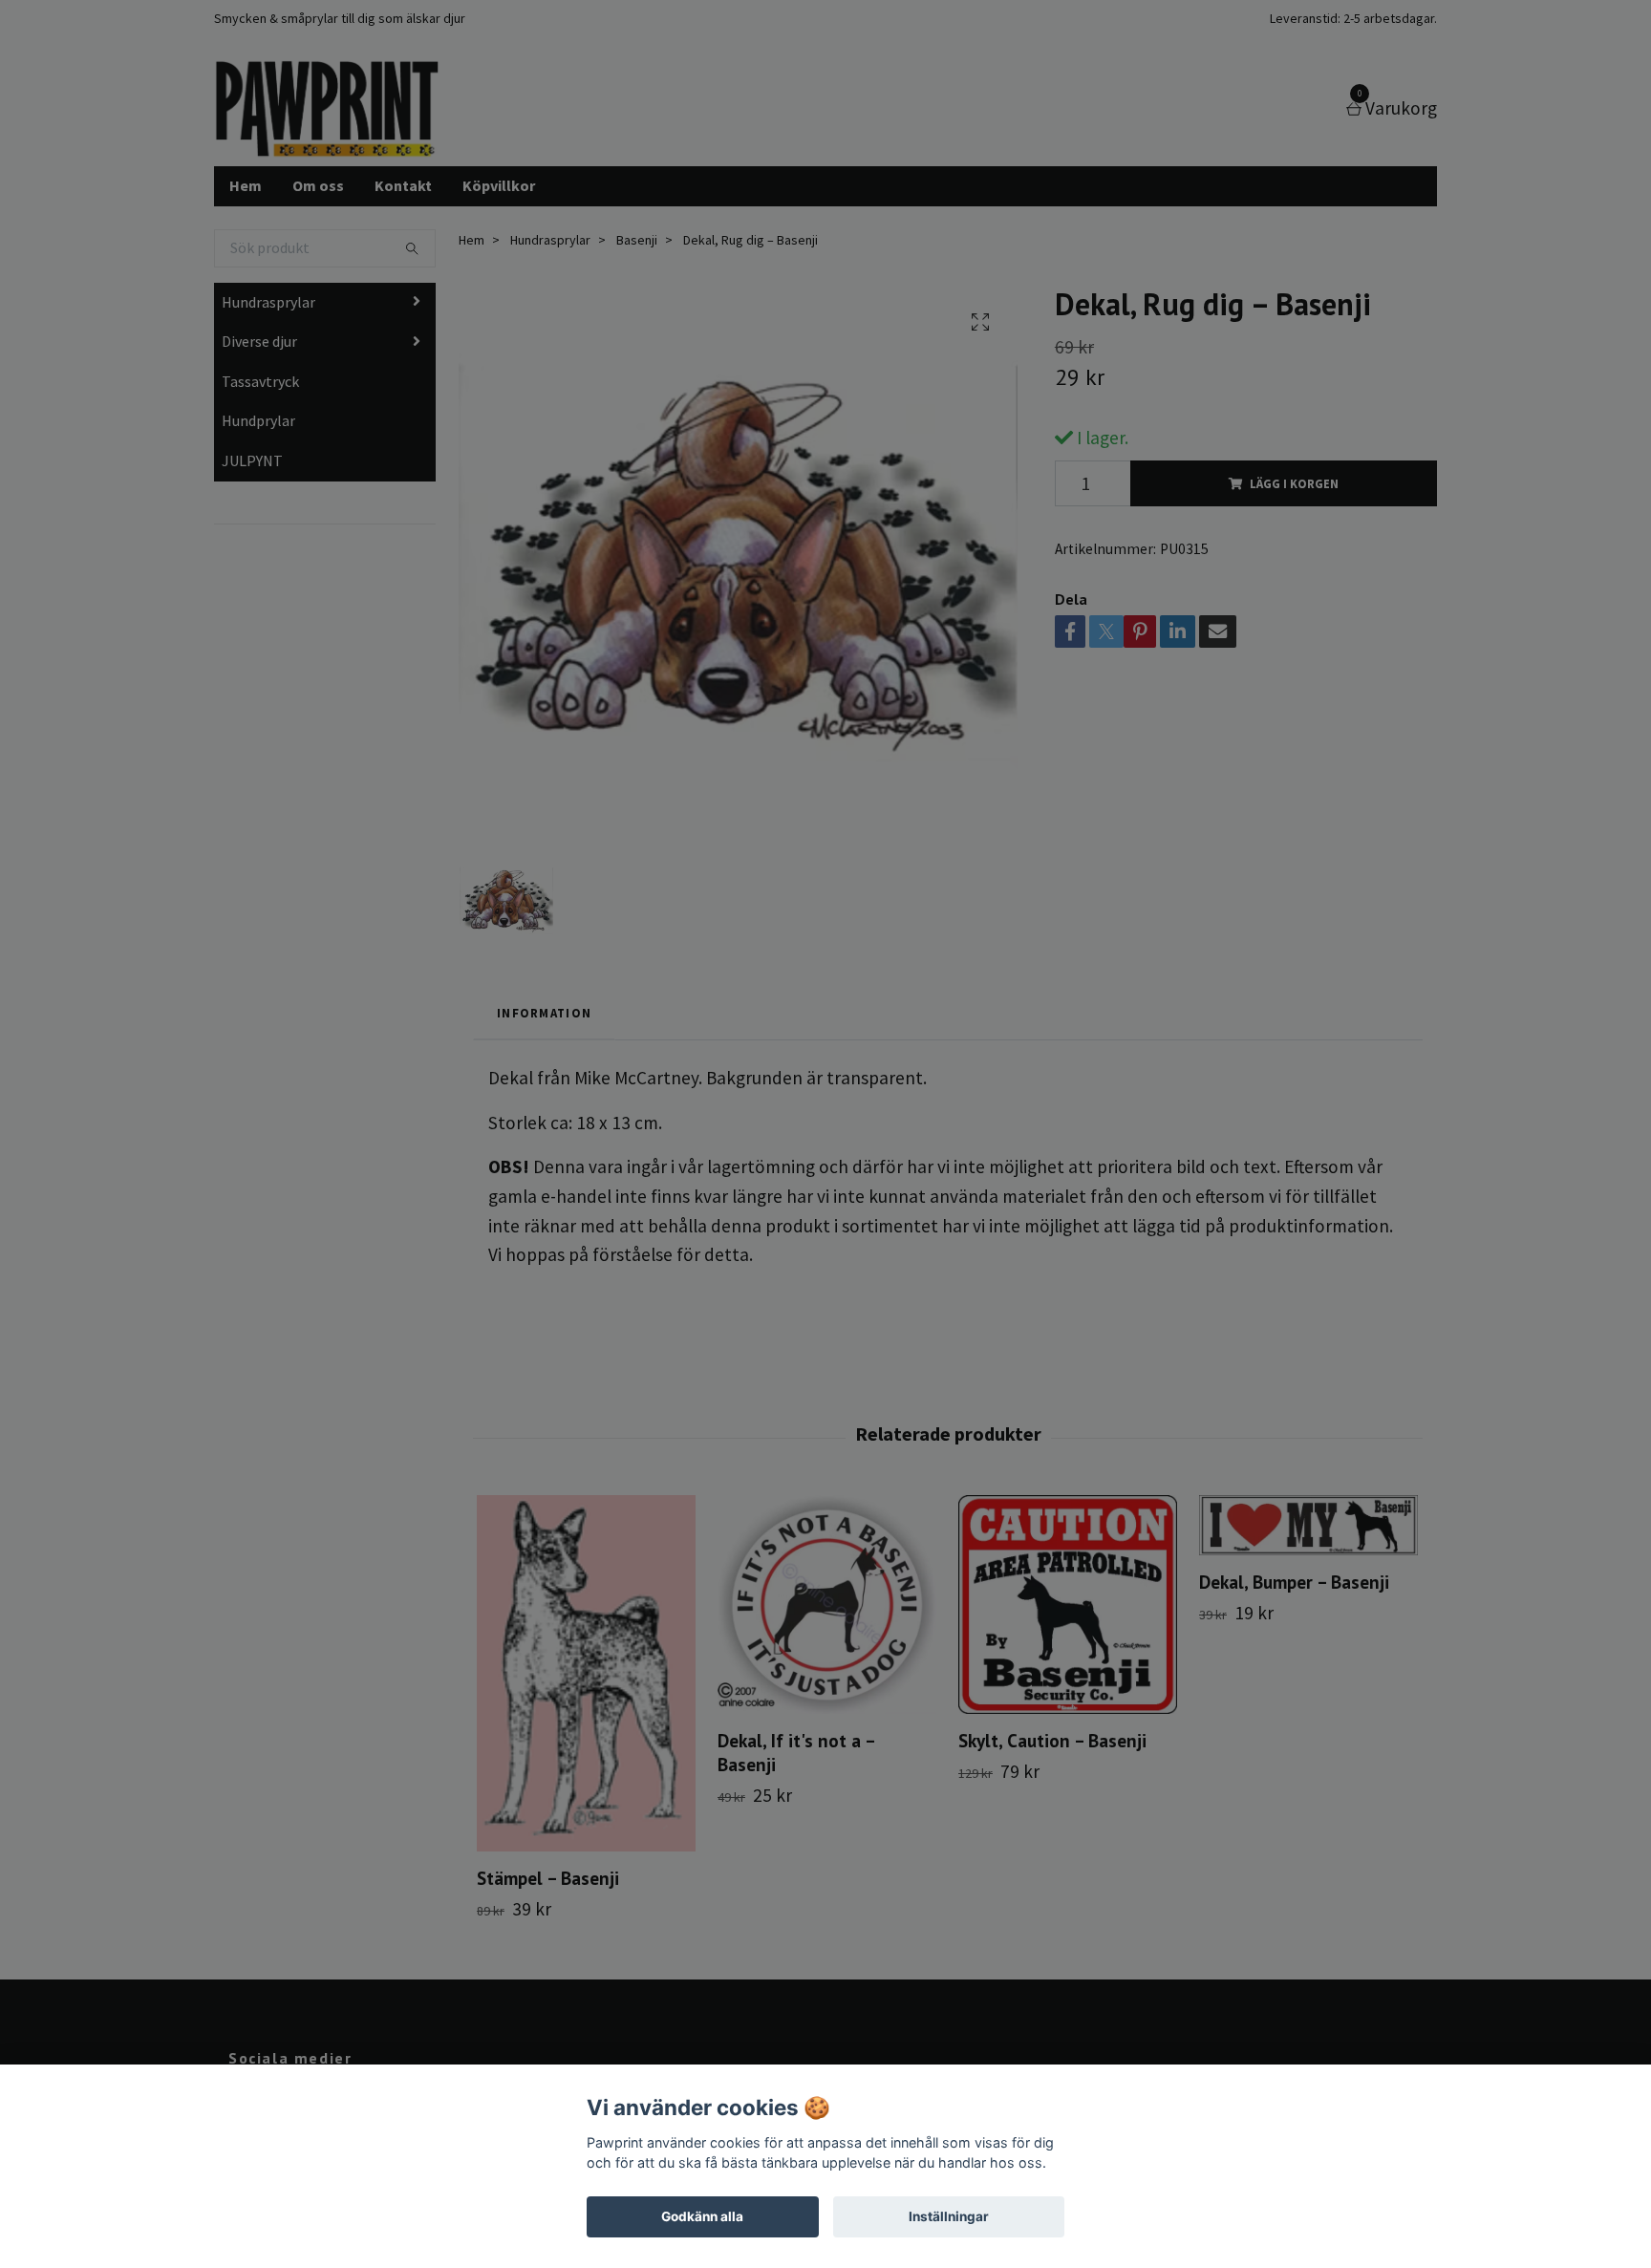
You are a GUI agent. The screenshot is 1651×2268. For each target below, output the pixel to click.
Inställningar (949, 2216)
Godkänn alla (702, 2216)
